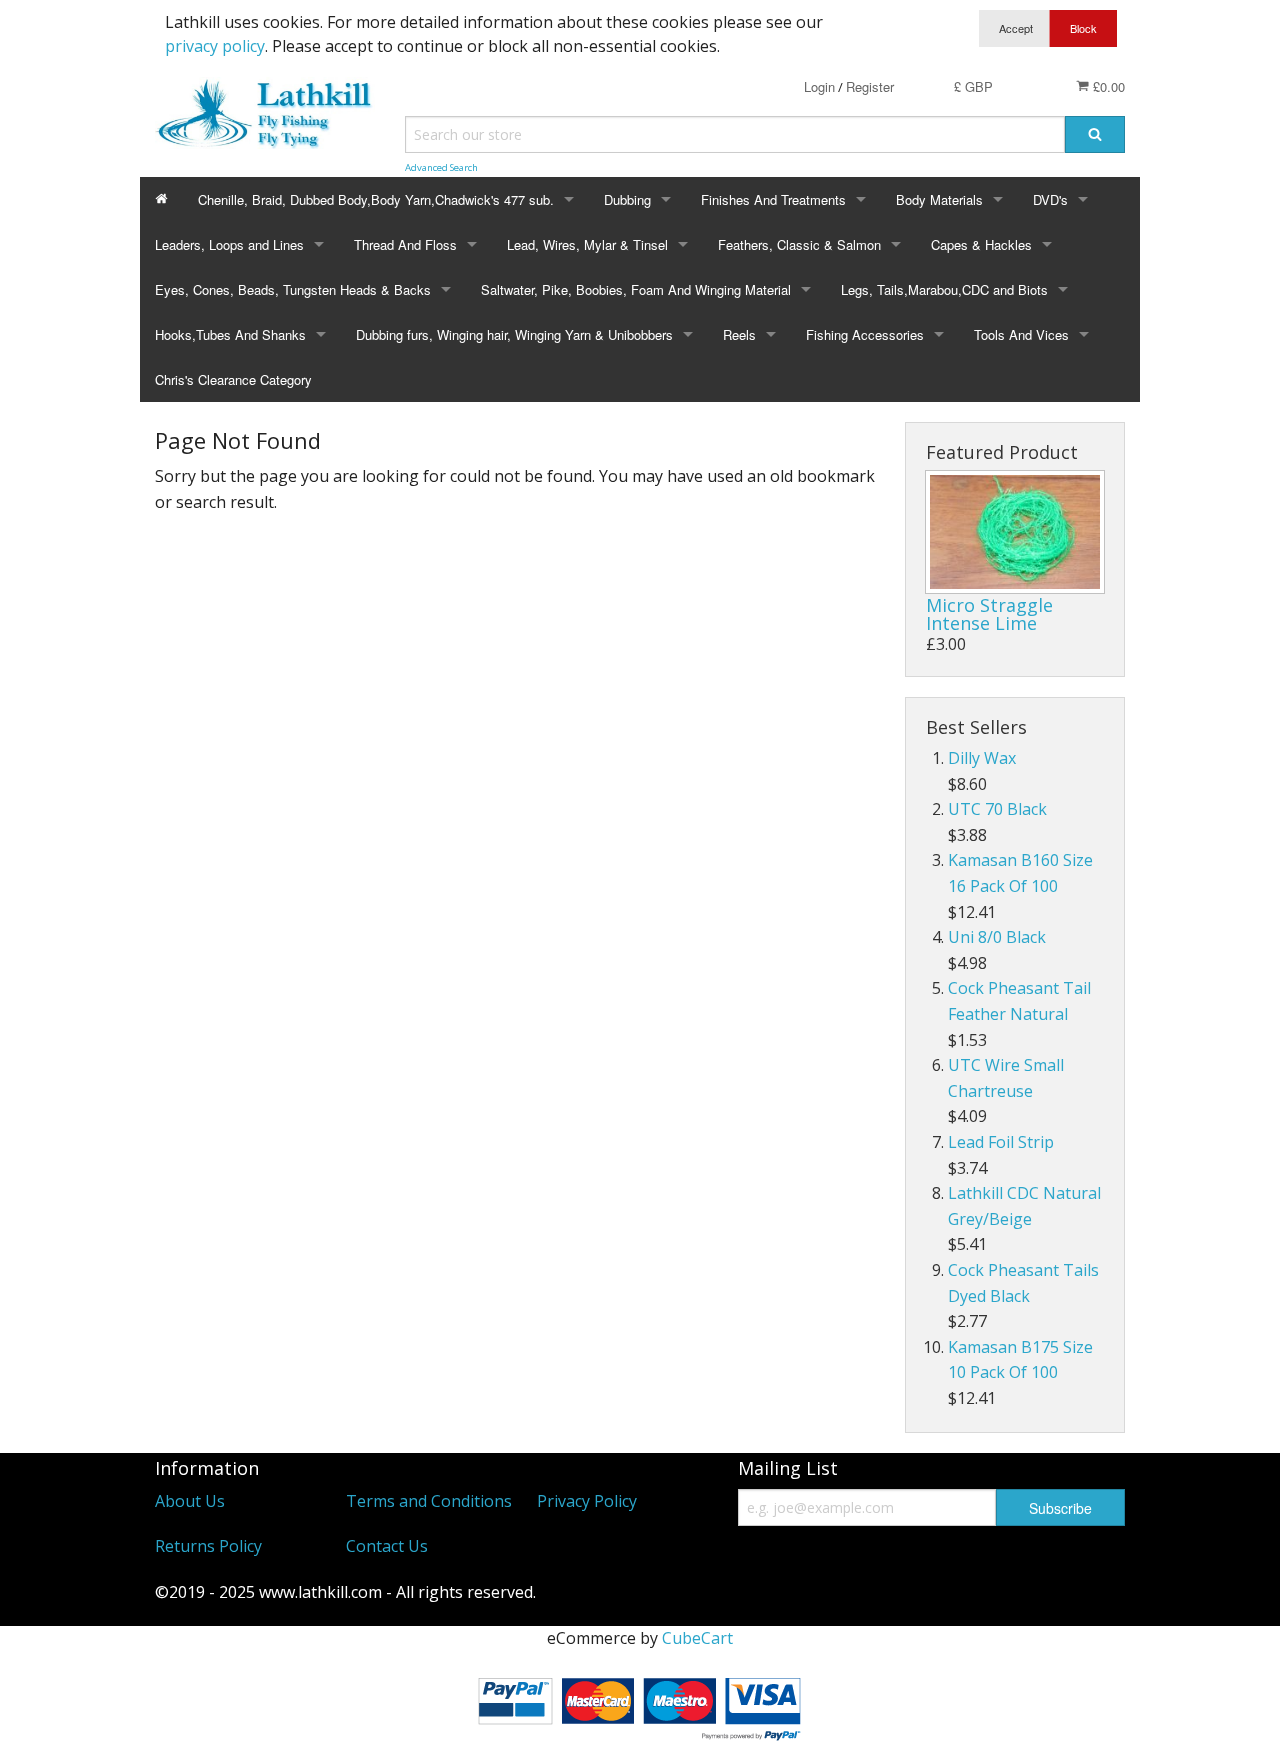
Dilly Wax (982, 758)
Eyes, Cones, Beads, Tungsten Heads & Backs (293, 289)
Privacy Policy (587, 1501)
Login (819, 86)
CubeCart (697, 1638)
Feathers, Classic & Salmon (799, 244)
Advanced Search (441, 167)
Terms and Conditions (429, 1501)
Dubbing (627, 199)
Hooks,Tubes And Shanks (230, 334)
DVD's (1050, 199)
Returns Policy (208, 1546)
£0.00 (1107, 86)
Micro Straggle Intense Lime (989, 614)
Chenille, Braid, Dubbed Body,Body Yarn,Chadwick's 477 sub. (376, 199)
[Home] (161, 199)
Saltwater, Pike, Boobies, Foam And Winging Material (636, 289)
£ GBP (973, 86)
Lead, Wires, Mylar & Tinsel (587, 244)
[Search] (1095, 134)
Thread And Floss (405, 244)
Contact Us (387, 1546)
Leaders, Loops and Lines (229, 244)
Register (870, 86)
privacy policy (215, 46)
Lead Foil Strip (1001, 1142)
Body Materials (939, 199)
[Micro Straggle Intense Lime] (1015, 532)
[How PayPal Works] (640, 1705)
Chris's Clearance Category (233, 379)
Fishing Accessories (865, 334)
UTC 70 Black (997, 809)
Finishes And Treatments (773, 199)
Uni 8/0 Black (997, 937)
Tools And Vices (1021, 334)
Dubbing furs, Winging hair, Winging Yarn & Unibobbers (514, 334)
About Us (190, 1501)
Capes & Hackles (981, 244)
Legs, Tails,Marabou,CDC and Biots (944, 289)
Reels (739, 334)
